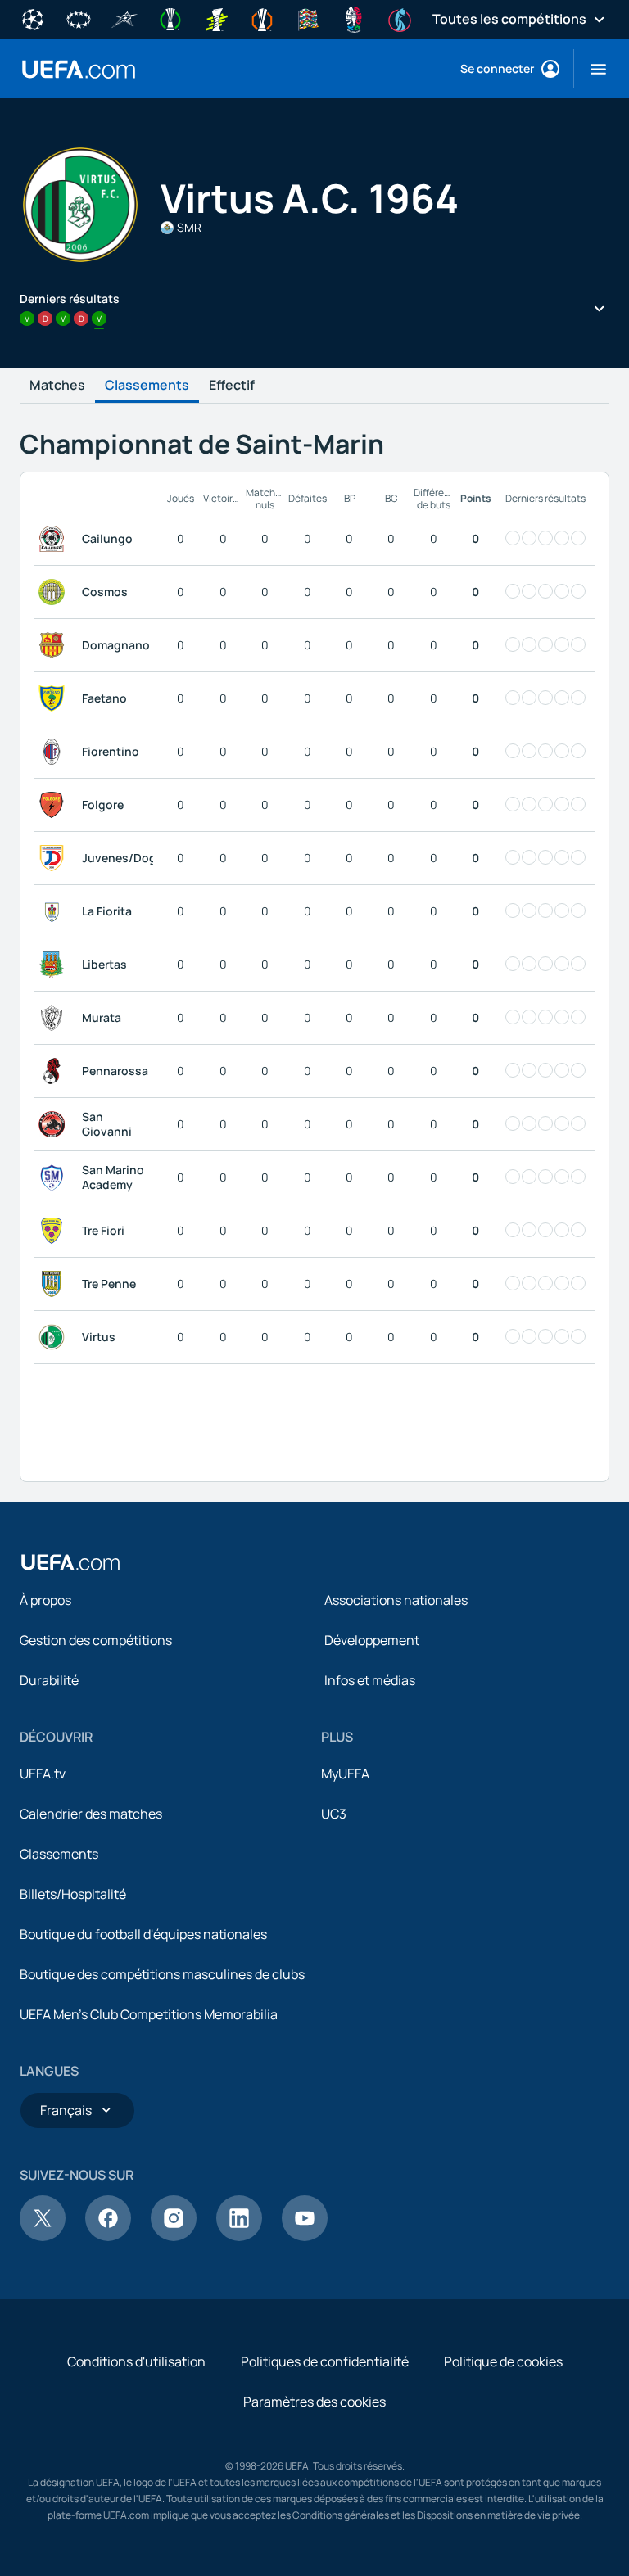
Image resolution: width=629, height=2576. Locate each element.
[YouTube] (305, 2236)
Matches (57, 386)
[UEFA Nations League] (308, 18)
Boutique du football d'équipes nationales (143, 1934)
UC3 (334, 1814)
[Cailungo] (55, 539)
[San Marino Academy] (55, 1177)
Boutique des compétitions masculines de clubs (162, 1974)
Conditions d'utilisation (136, 2361)
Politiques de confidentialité (325, 2361)
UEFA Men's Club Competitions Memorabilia (149, 2014)
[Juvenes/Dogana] (55, 858)
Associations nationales (396, 1600)
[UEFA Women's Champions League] (79, 18)
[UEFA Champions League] (33, 18)
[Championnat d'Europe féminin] (400, 18)
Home (79, 69)
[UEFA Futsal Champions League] (124, 18)
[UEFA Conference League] (170, 18)
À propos (45, 1600)
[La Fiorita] (55, 911)
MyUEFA (345, 1774)
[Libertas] (55, 965)
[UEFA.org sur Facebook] (108, 2236)
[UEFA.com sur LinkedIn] (239, 2236)
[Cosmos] (55, 592)
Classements (147, 386)
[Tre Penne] (55, 1284)
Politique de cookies (503, 2361)
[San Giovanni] (55, 1124)
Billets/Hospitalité (73, 1894)
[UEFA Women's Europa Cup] (216, 18)
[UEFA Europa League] (262, 18)
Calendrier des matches (91, 1814)
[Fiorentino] (55, 752)
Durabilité (49, 1680)
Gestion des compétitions (96, 1640)
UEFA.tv (43, 1774)
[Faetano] (55, 698)
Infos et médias (370, 1680)
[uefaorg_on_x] (43, 2236)
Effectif (232, 386)
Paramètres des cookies (314, 2402)
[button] (592, 69)
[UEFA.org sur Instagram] (174, 2236)
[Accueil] (70, 1562)
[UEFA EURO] (354, 18)
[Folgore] (55, 805)
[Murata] (55, 1018)
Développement (372, 1640)
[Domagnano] (55, 645)
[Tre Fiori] (55, 1231)
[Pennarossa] (55, 1071)
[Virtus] (55, 1337)
